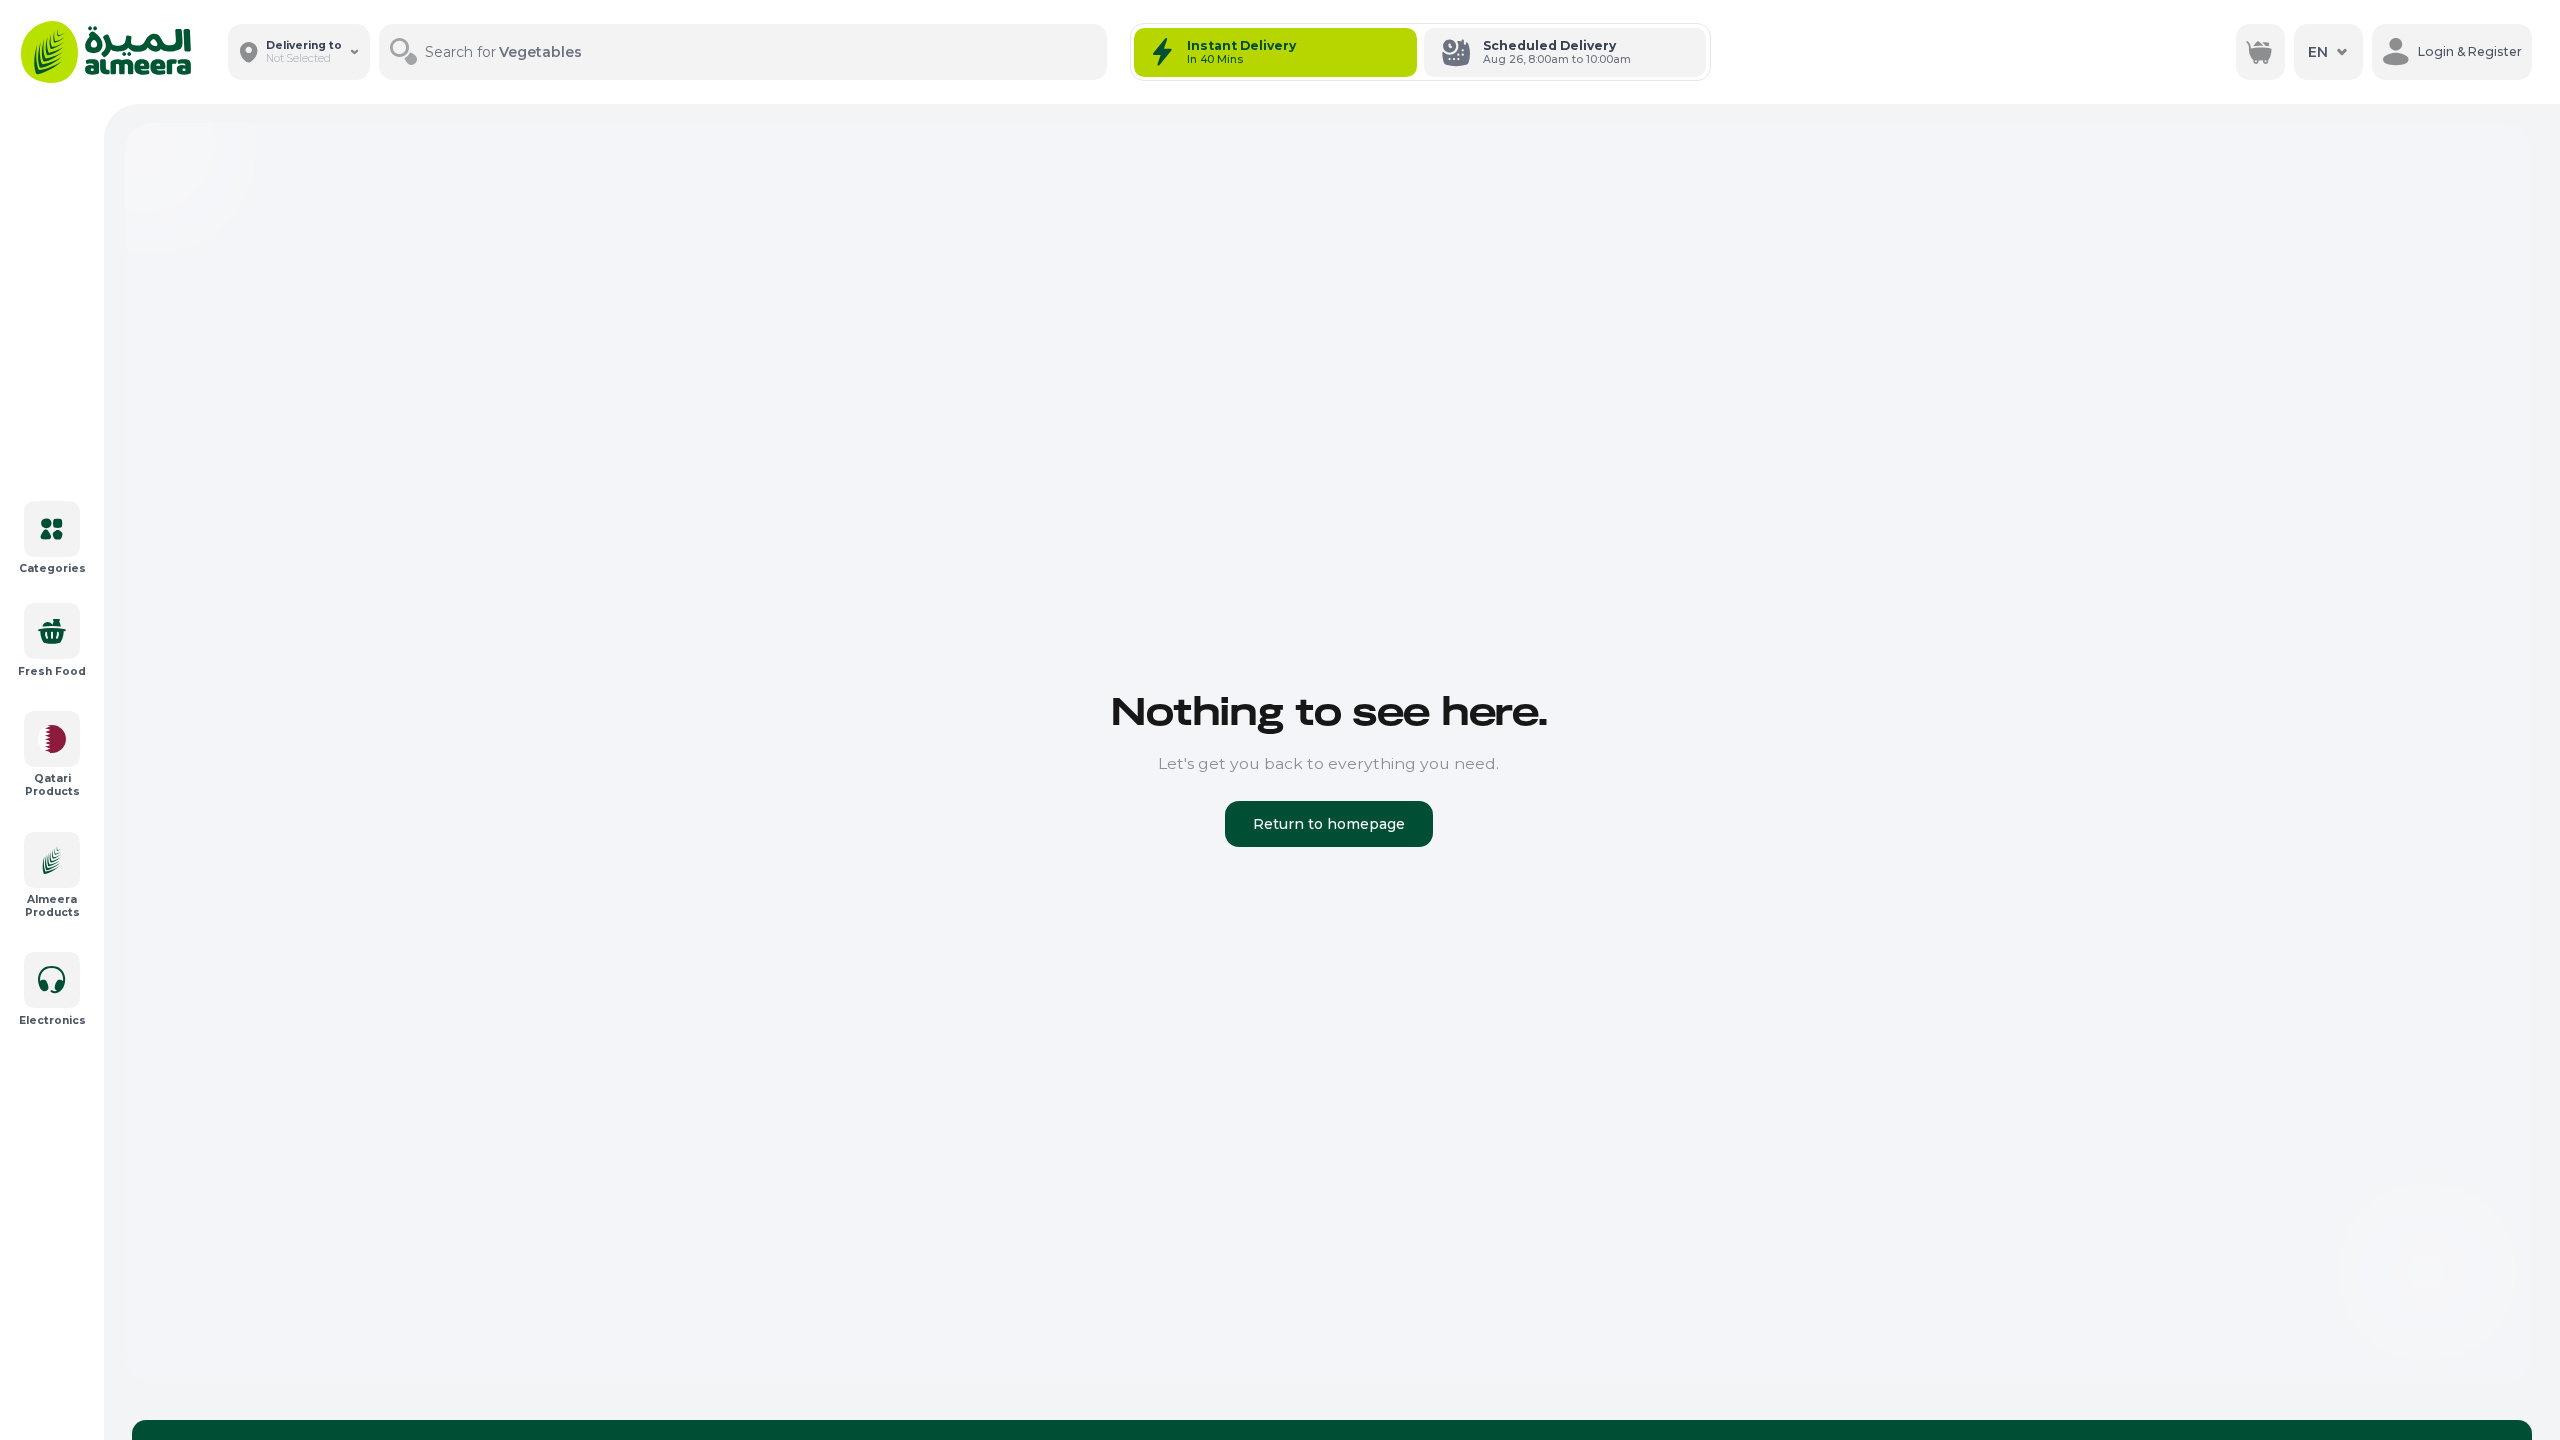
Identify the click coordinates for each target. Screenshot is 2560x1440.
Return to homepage (1329, 824)
